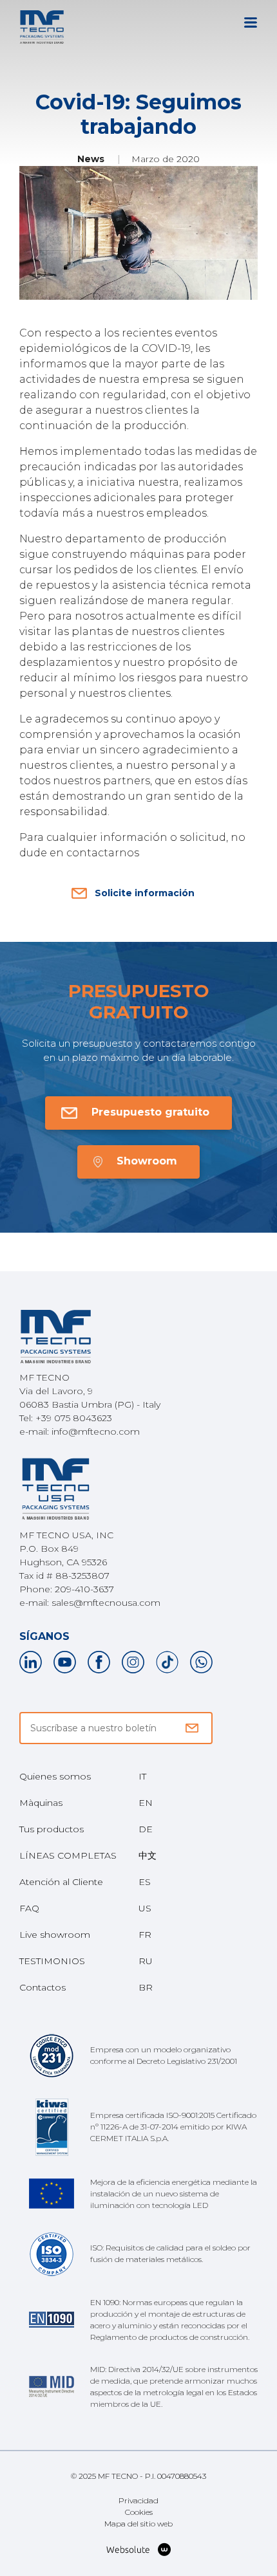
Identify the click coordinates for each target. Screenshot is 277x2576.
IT (142, 1776)
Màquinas (41, 1803)
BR (146, 1987)
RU (146, 1961)
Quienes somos (55, 1776)
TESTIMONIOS (52, 1961)
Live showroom (55, 1935)
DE (146, 1829)
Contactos (43, 1987)
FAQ (29, 1908)
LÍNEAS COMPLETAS (68, 1855)
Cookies (139, 2512)
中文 (148, 1855)
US (145, 1908)
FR (145, 1935)
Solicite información (145, 893)
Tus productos (52, 1829)
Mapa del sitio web (138, 2524)
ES (145, 1882)
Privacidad (138, 2500)
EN (146, 1803)
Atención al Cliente (61, 1882)
